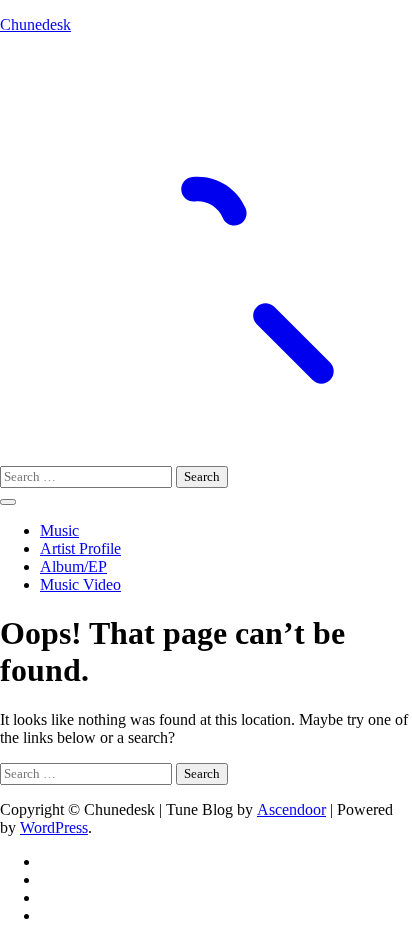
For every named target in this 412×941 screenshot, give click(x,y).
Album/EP (73, 566)
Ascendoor (291, 809)
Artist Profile (80, 548)
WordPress (54, 827)
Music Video (80, 584)
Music (59, 530)
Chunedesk (35, 24)
